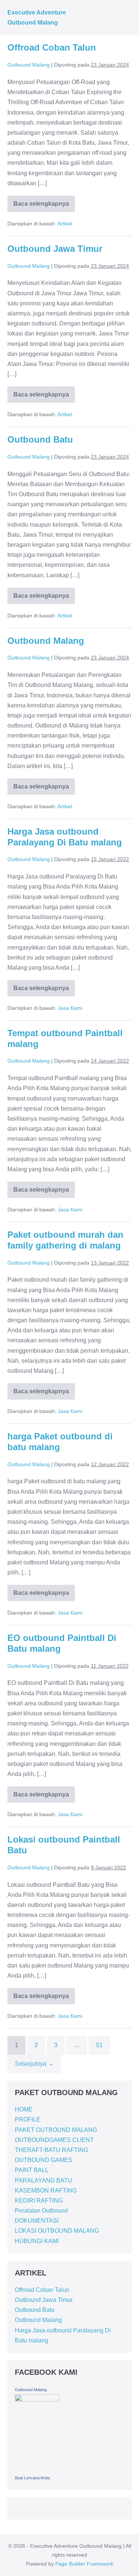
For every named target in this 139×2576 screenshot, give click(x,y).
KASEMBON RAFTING (46, 2190)
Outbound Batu (40, 439)
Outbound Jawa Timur (55, 249)
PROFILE (28, 2119)
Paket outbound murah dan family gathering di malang (65, 1240)
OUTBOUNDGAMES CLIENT (54, 2140)
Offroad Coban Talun (52, 47)
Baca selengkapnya (41, 201)
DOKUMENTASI (37, 2221)
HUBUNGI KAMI (37, 2241)
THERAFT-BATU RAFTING (52, 2150)
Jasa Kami (70, 1008)
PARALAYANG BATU (44, 2180)
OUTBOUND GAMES (44, 2160)
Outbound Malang (46, 641)
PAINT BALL (32, 2170)
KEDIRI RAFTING (39, 2201)
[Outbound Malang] (37, 2433)
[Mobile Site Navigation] (129, 18)
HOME (24, 2109)
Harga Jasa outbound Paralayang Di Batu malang (65, 837)
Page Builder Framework (84, 2564)
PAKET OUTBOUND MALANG (56, 2130)
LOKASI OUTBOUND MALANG (57, 2231)
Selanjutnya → (34, 2064)
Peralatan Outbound (41, 2211)
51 (99, 2045)
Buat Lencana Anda (32, 2478)
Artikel (65, 224)
